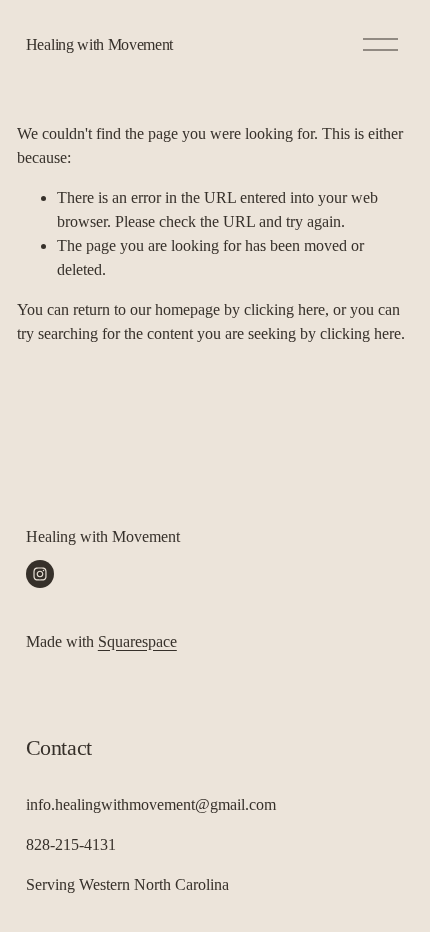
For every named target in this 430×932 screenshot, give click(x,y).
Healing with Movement (99, 44)
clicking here (284, 309)
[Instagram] (40, 574)
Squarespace (137, 641)
